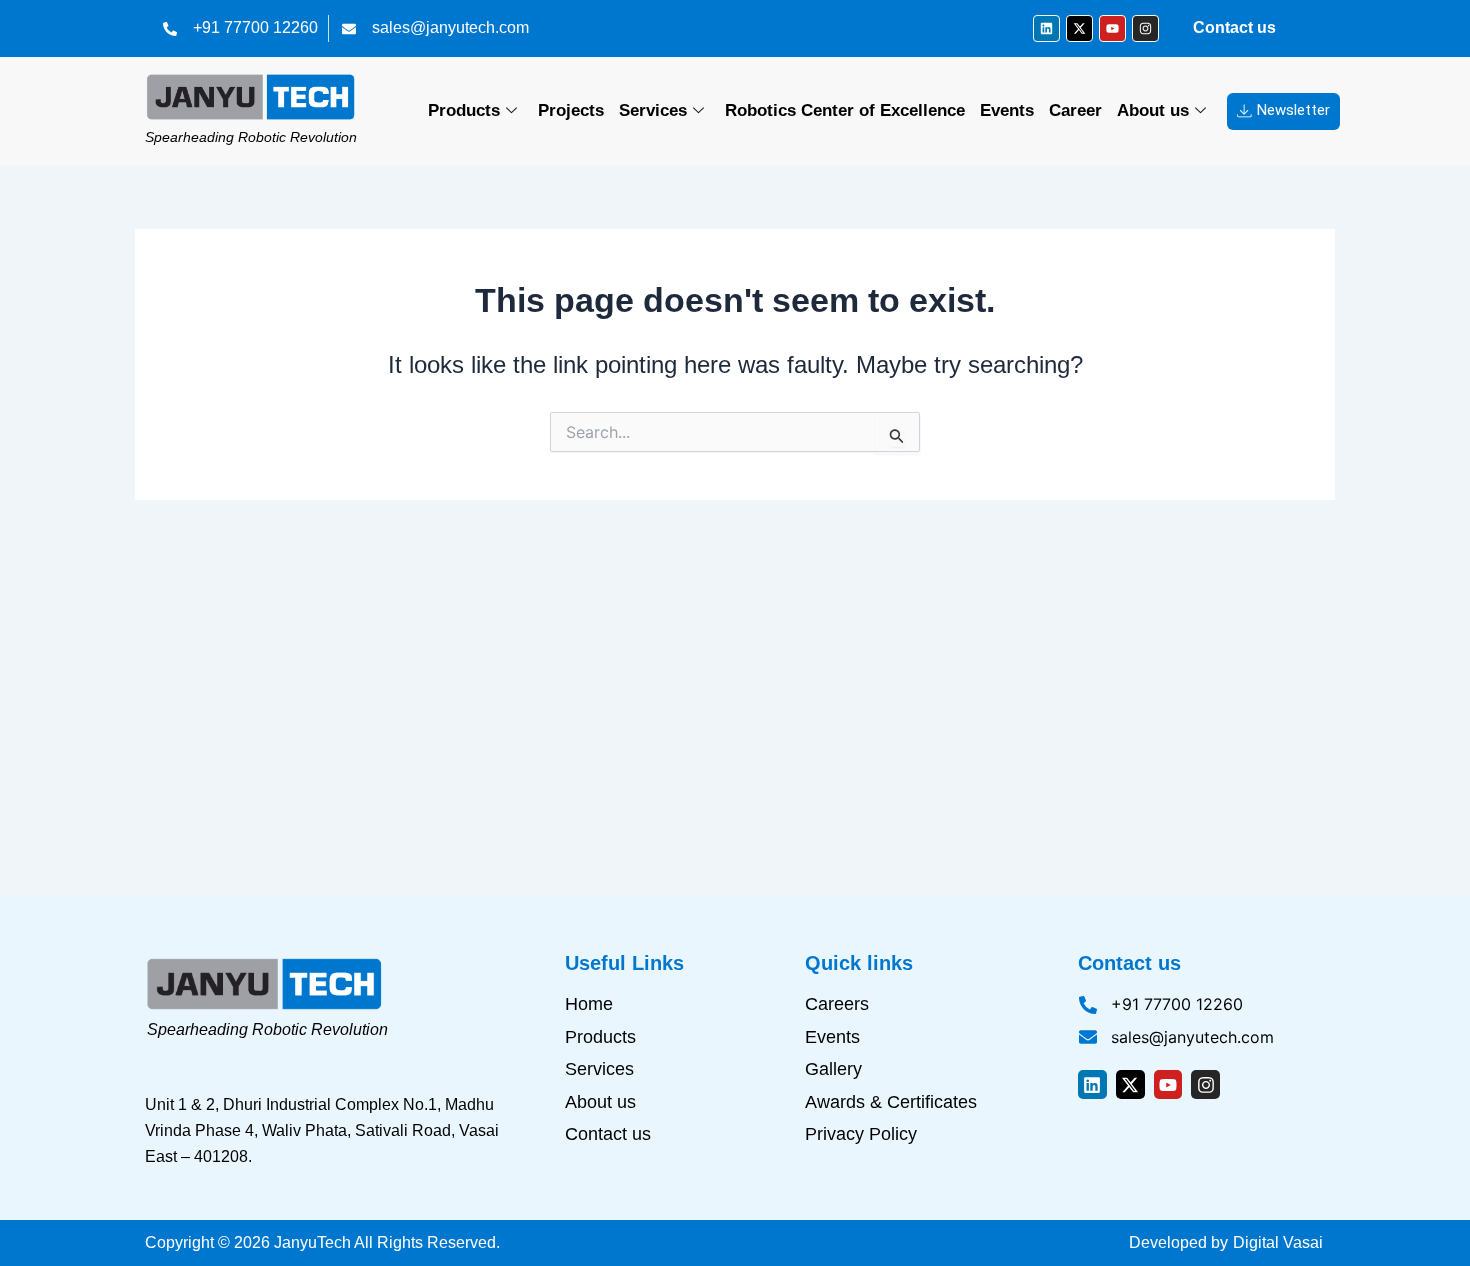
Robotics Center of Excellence (845, 110)
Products (464, 110)
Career (1075, 110)
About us (1153, 110)
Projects (571, 110)
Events (1007, 110)
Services (653, 110)
